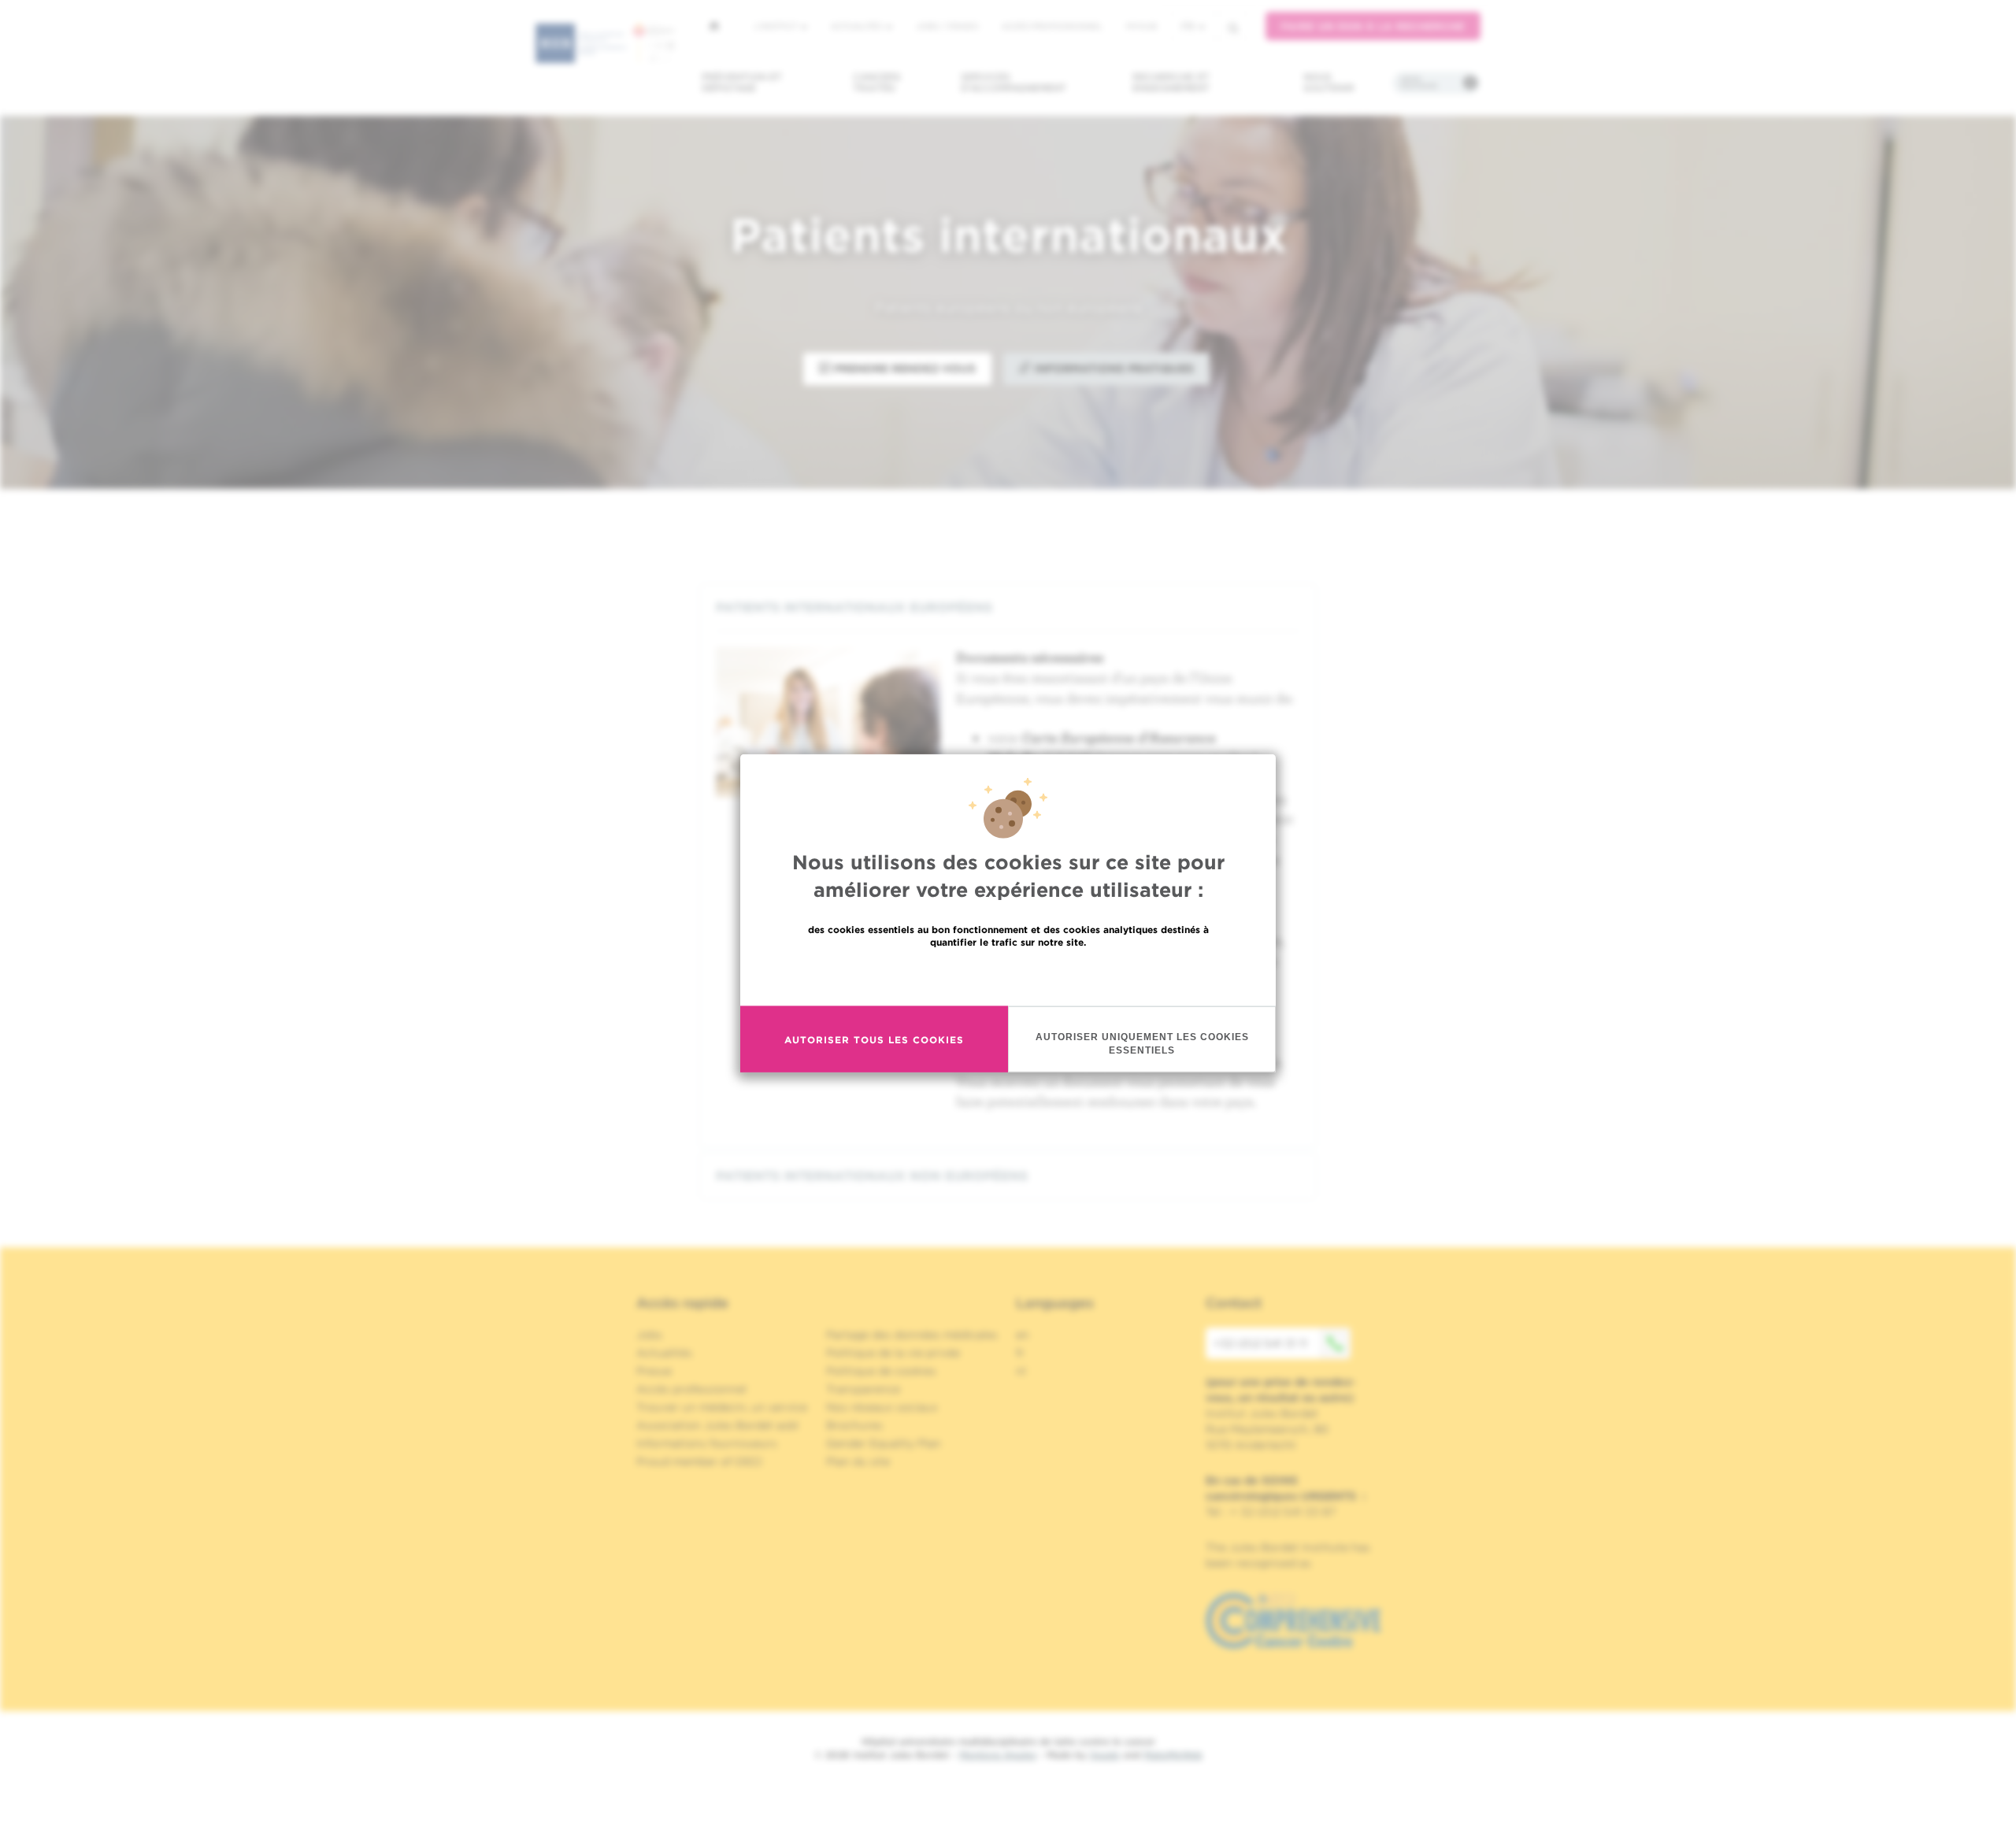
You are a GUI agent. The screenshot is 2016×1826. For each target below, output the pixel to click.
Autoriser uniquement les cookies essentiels (1142, 1044)
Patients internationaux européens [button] (854, 607)
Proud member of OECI (699, 1461)
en (1023, 1335)
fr (1188, 26)
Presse (654, 1371)
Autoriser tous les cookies (874, 1039)
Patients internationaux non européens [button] (872, 1176)
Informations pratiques (1112, 369)
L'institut (777, 26)
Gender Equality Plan (884, 1443)
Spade (1105, 1755)
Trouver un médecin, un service (722, 1407)
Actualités (858, 26)
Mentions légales (998, 1755)
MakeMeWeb (1173, 1755)
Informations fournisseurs (707, 1443)
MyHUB (1141, 26)
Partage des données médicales (912, 1335)
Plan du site (858, 1461)
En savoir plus (1008, 976)
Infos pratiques (1419, 83)
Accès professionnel (1052, 26)
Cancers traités (877, 82)
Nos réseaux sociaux (882, 1407)
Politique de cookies (881, 1371)
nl (1021, 1371)
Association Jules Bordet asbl (717, 1425)
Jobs (649, 1335)
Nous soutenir (1329, 82)
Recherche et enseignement (1171, 82)
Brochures (854, 1425)
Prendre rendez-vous (903, 369)
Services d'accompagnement (1014, 82)
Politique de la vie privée (893, 1353)
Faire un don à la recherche (1373, 26)
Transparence (863, 1389)
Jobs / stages (947, 26)
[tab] (1008, 607)
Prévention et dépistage (742, 82)
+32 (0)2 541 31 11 (1260, 1343)
